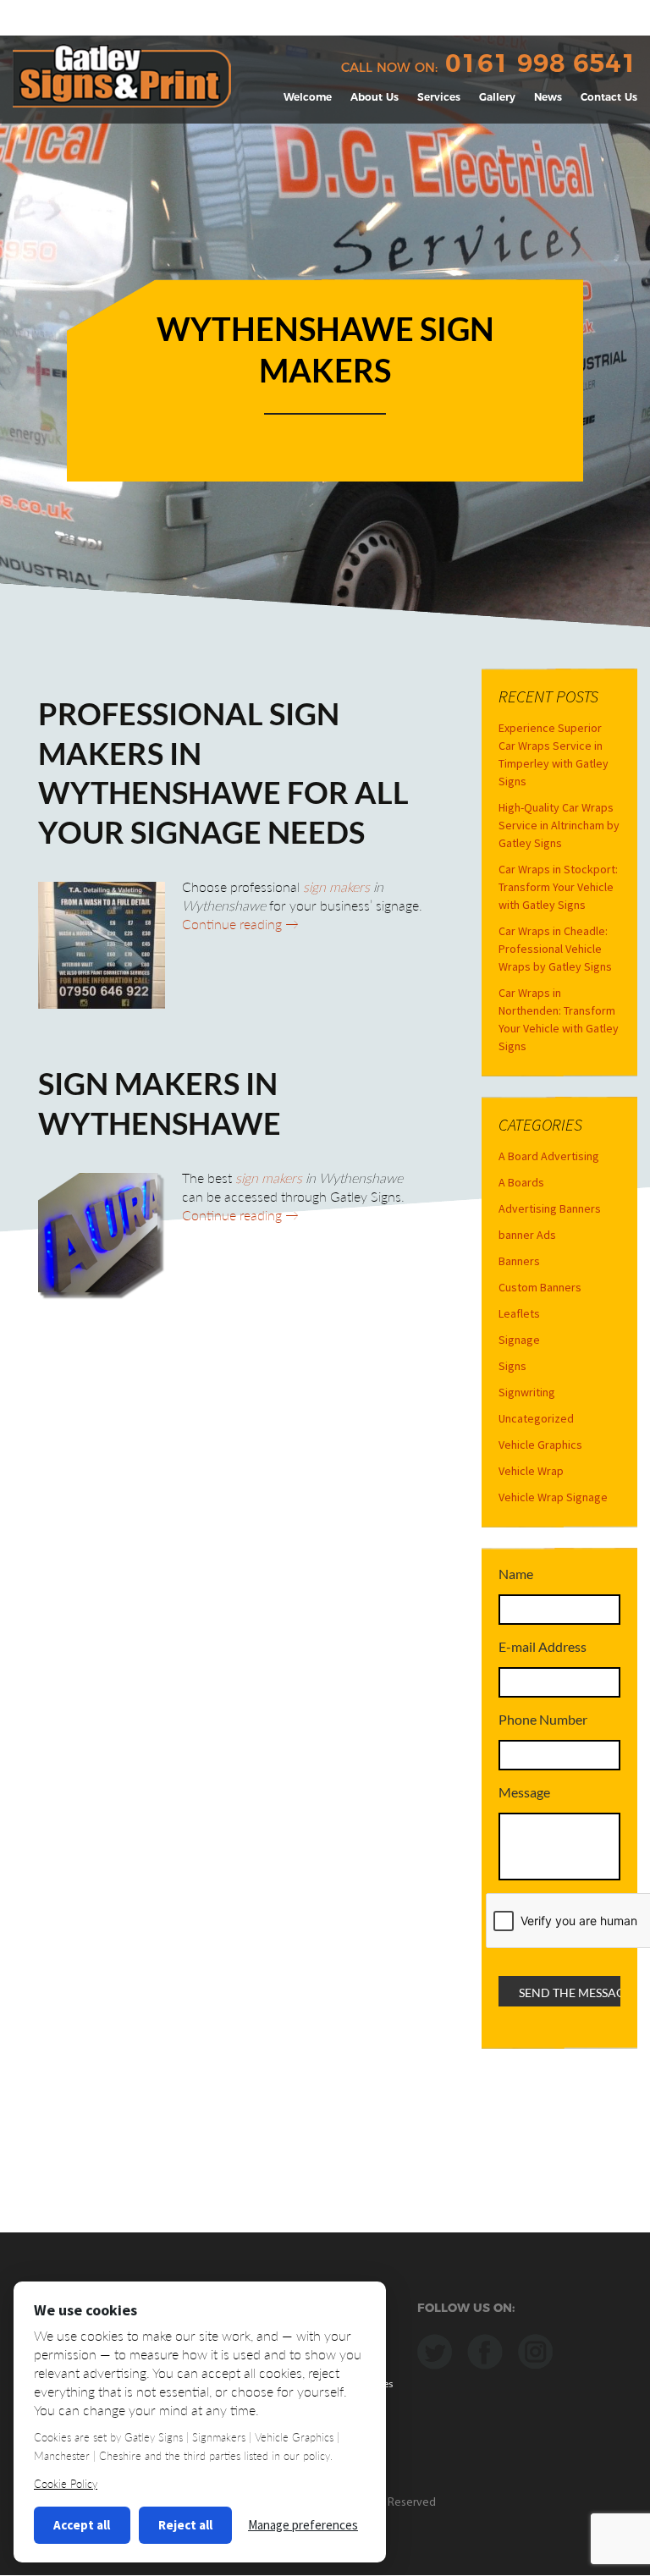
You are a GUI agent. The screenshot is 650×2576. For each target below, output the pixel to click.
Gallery (497, 97)
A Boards (521, 1182)
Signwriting (527, 1392)
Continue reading (240, 924)
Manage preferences (303, 2525)
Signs (512, 1366)
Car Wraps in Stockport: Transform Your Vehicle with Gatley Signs (558, 887)
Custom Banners (540, 1287)
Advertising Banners (550, 1208)
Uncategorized (536, 1418)
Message (524, 1792)
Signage (519, 1340)
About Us (375, 97)
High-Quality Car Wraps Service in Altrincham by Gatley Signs (559, 825)
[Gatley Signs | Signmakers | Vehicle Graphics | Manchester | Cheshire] (122, 74)
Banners (519, 1261)
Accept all (82, 2525)
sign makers (336, 886)
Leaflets (519, 1313)
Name (516, 1574)
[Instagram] (535, 2350)
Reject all (185, 2525)
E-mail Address (543, 1646)
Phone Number (543, 1719)
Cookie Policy (66, 2484)
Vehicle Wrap (531, 1471)
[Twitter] (435, 2350)
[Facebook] (485, 2350)
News (548, 97)
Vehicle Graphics (540, 1445)
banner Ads (527, 1235)
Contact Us (609, 97)
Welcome (308, 97)
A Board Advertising (549, 1156)
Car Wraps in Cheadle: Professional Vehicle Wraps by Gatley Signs (555, 949)
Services (439, 97)
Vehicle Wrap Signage (553, 1497)
